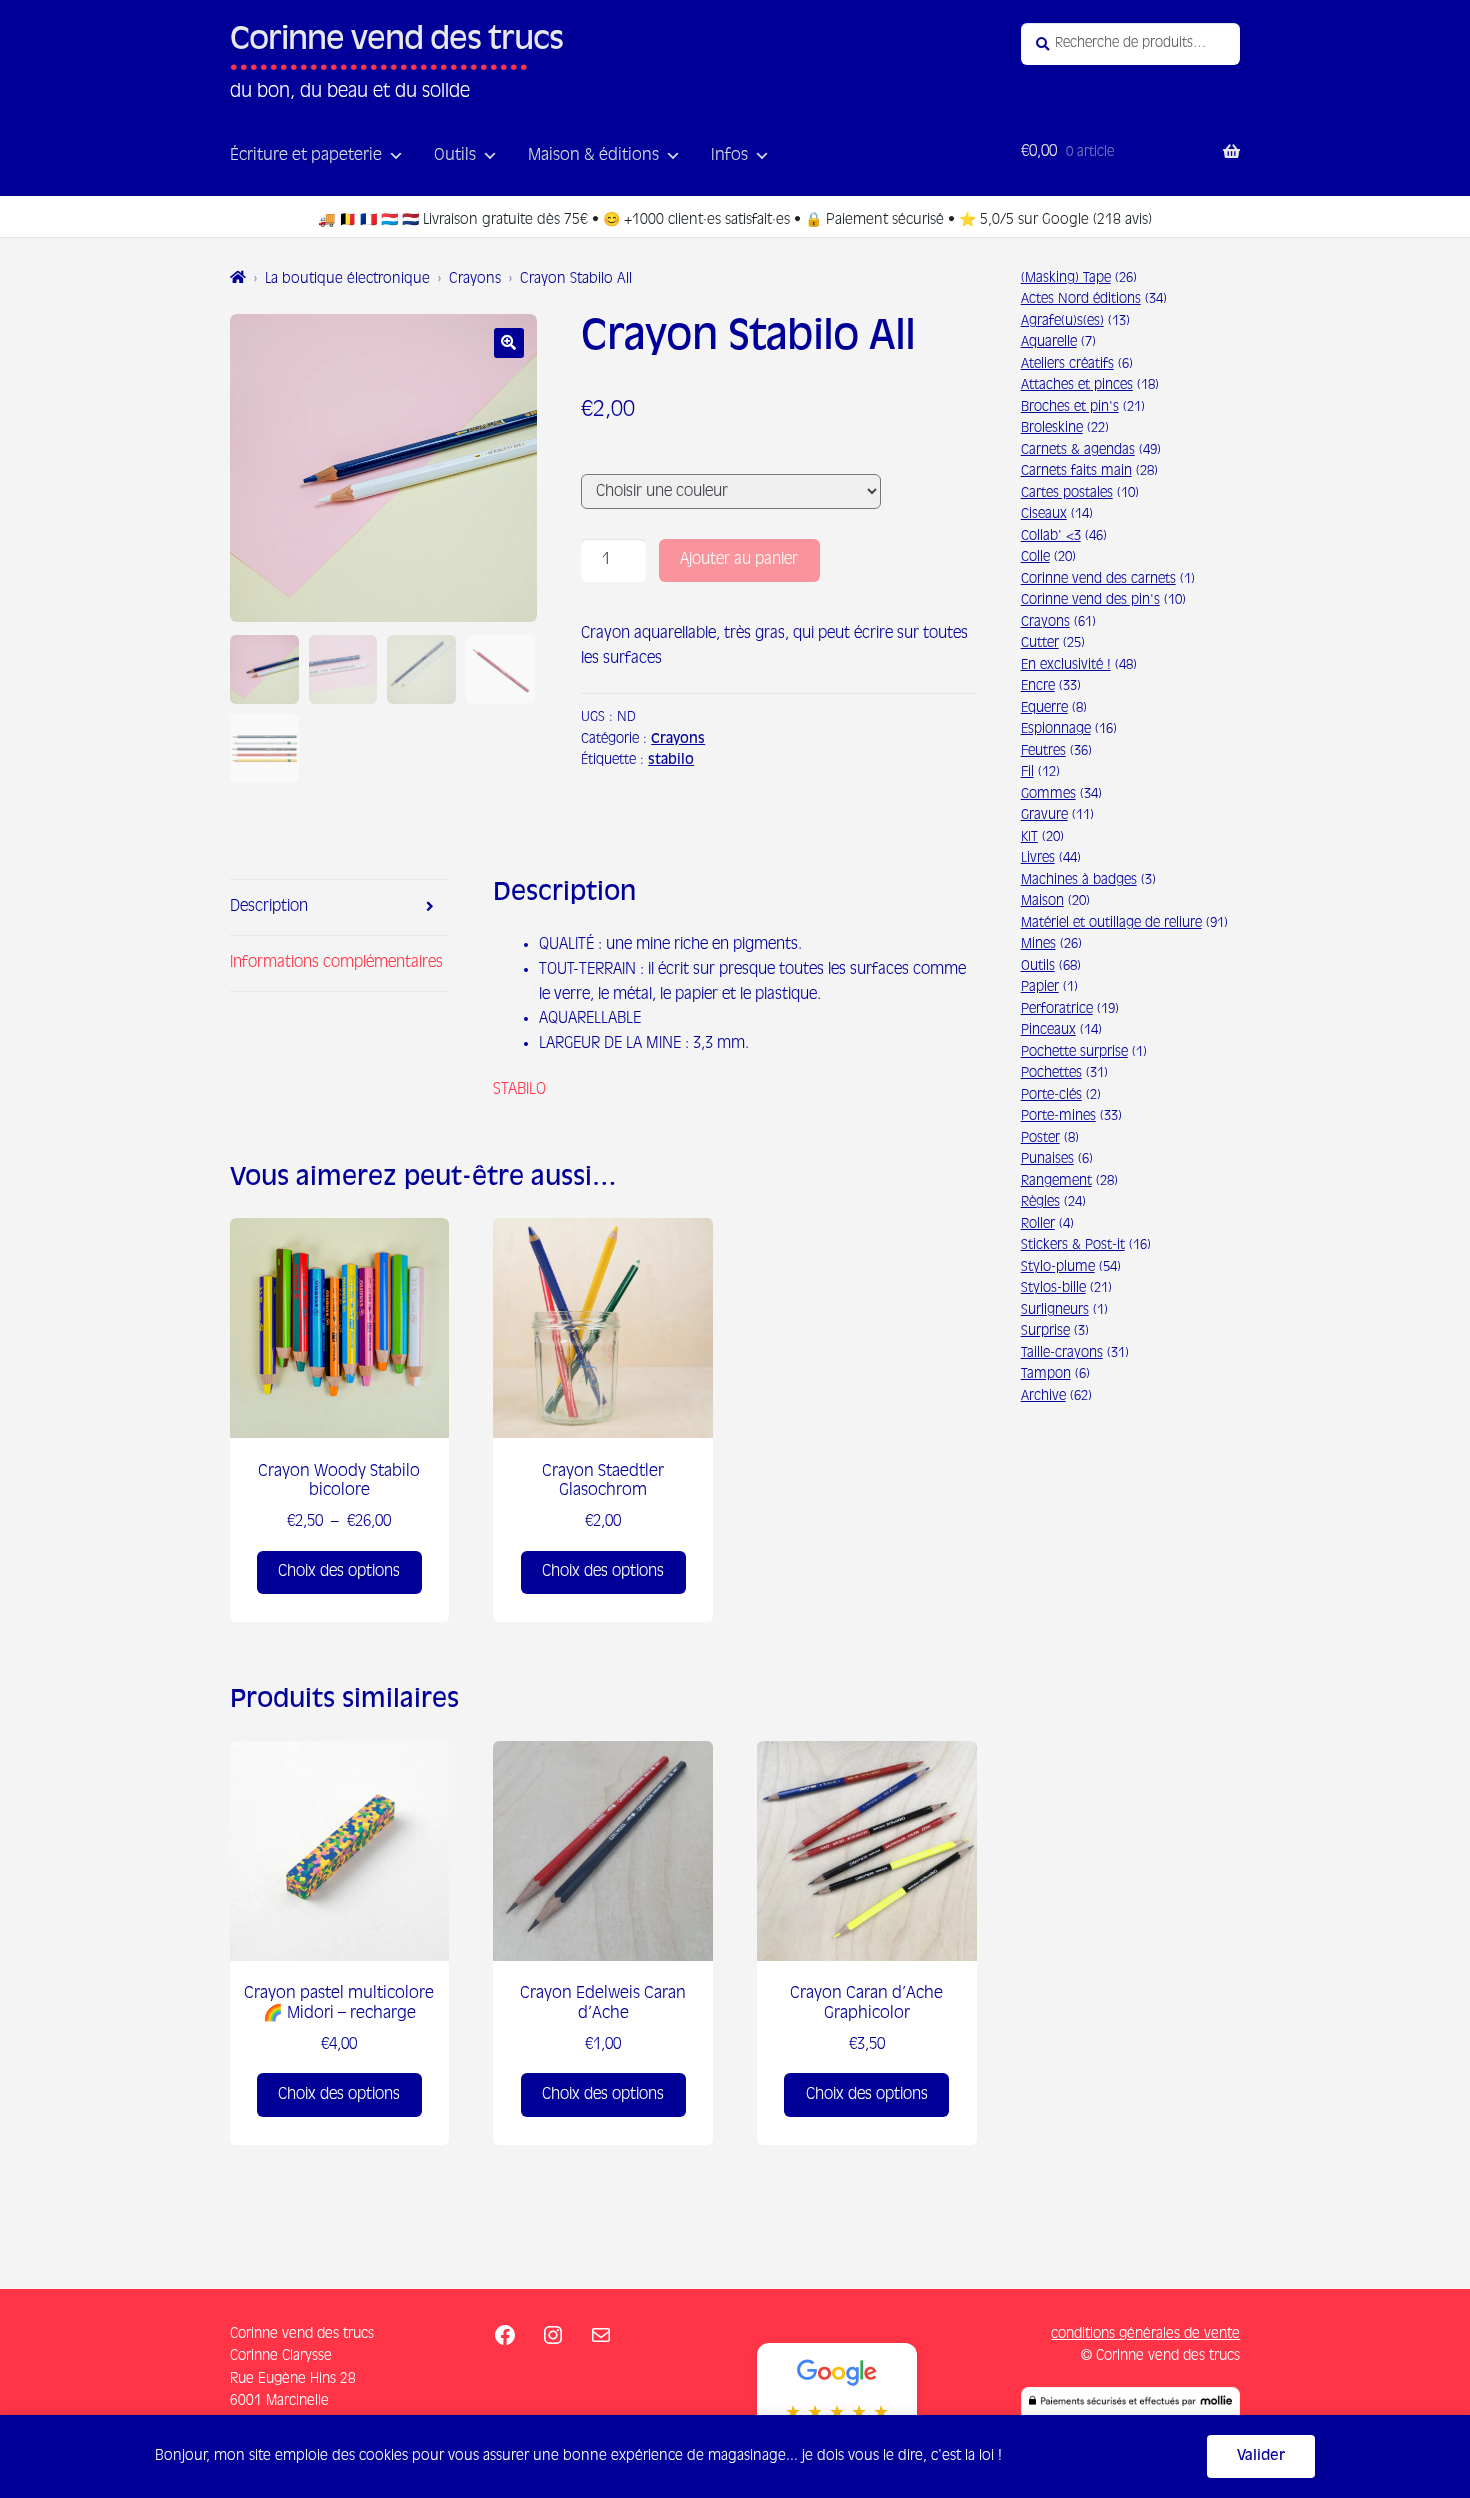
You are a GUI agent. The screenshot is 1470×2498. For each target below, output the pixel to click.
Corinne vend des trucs (396, 40)
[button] (509, 343)
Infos (729, 156)
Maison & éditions (593, 156)
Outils (455, 156)
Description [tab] (269, 906)
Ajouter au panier (739, 559)
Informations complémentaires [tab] (336, 962)
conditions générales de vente (1145, 2334)
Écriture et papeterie (306, 156)
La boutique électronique (347, 279)
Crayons (475, 279)
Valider (1261, 2456)
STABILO (519, 1089)
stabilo (671, 760)
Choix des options (339, 1571)
